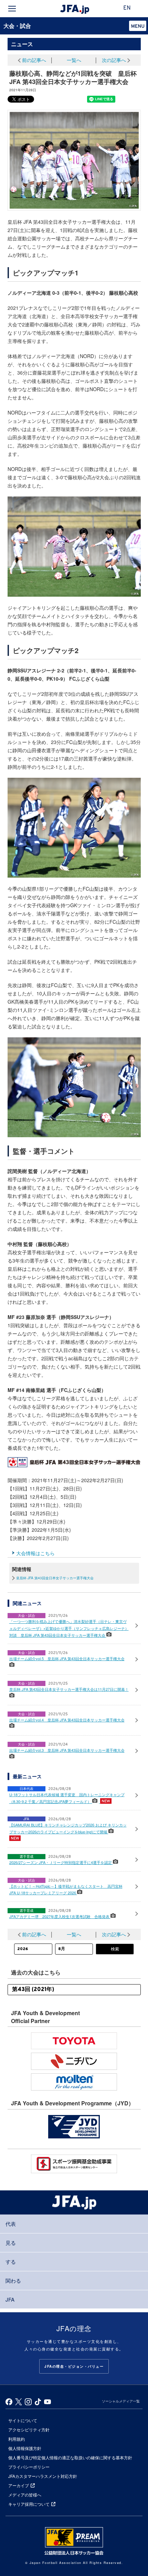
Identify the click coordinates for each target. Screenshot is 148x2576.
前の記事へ (34, 60)
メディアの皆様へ (25, 2495)
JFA (10, 2299)
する (11, 2261)
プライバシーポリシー (29, 2467)
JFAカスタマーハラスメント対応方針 (43, 2476)
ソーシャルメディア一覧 (121, 2401)
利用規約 (17, 2439)
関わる (13, 2280)
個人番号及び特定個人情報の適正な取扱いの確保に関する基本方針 (70, 2457)
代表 (11, 2224)
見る (11, 2243)
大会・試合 (17, 26)
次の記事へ (114, 60)
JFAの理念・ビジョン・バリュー (74, 2366)
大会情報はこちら (35, 1553)
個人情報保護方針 (25, 2448)
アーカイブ (19, 2485)
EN (127, 8)
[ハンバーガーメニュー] (12, 9)
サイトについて (23, 2420)
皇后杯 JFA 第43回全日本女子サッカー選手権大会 (55, 1578)
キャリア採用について (29, 2504)
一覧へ (74, 60)
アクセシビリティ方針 (29, 2430)
